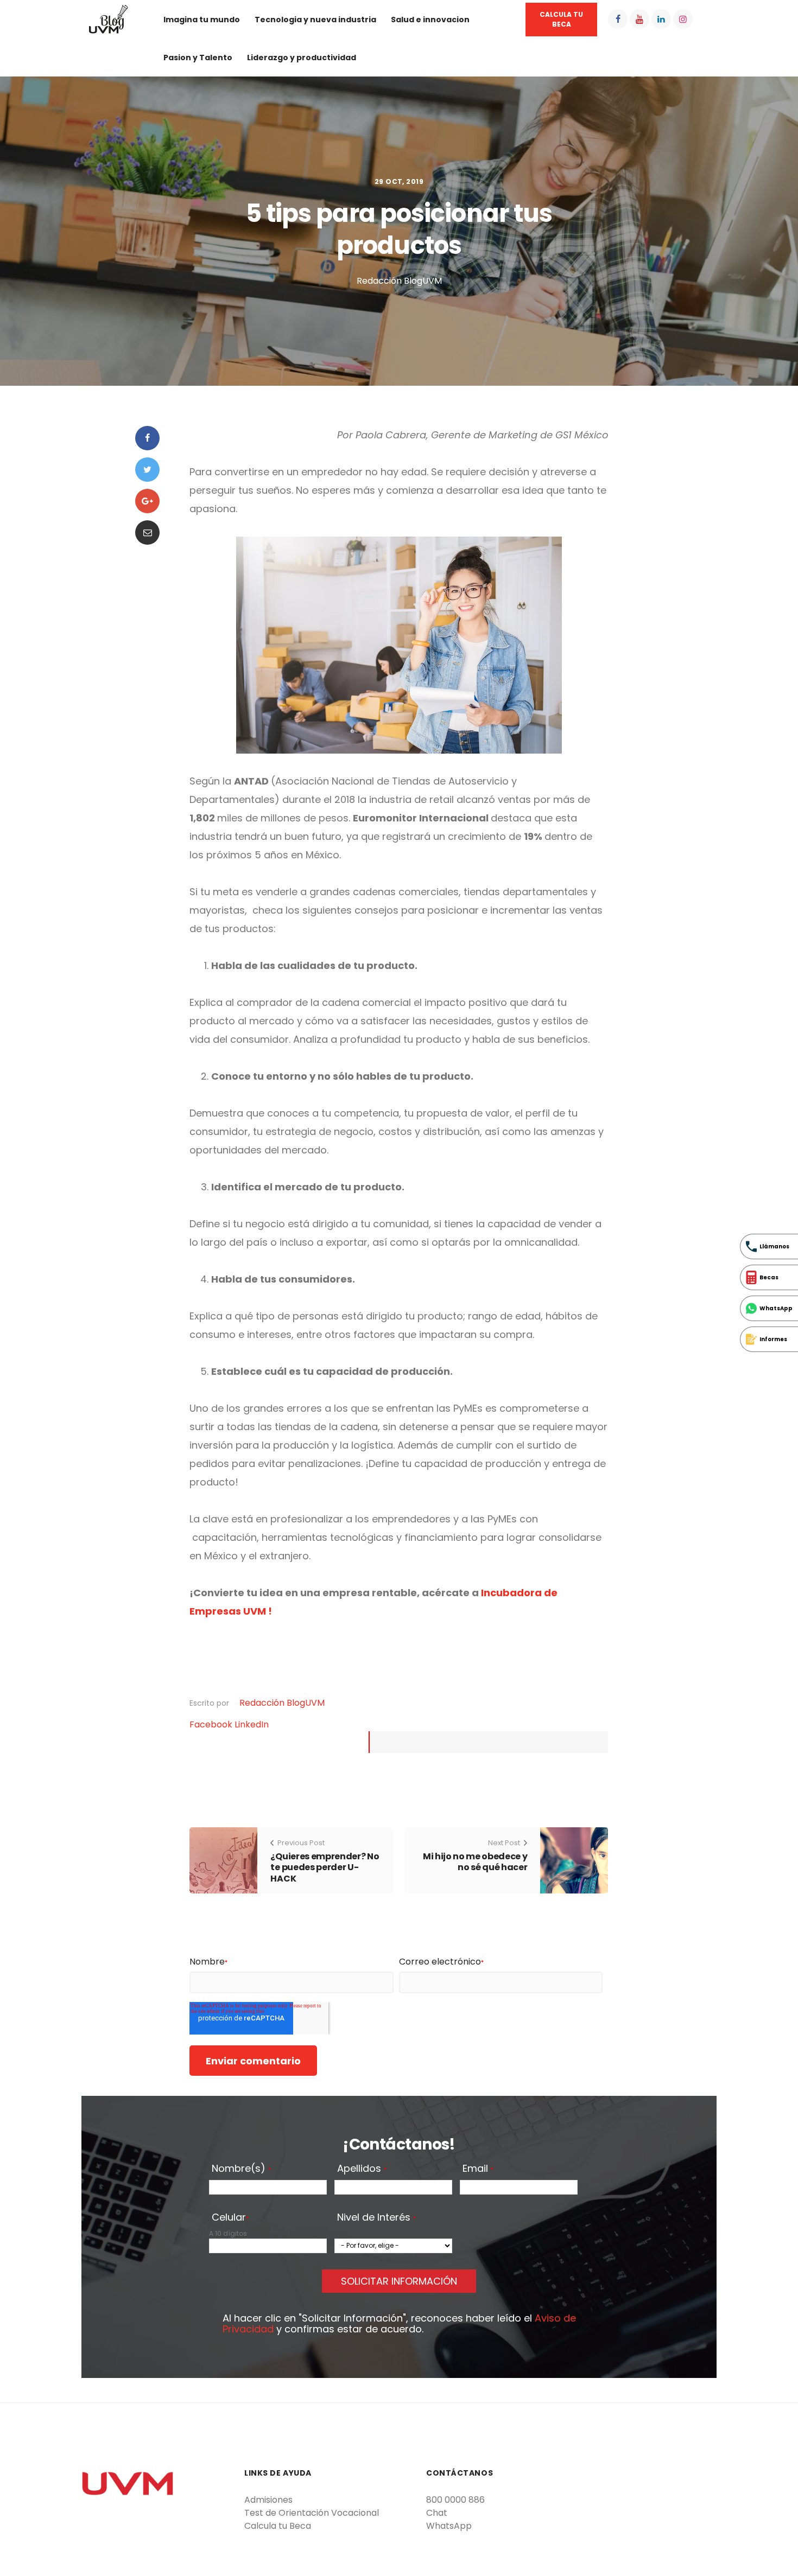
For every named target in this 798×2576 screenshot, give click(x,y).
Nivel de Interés (376, 2218)
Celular (230, 2218)
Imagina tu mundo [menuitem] (202, 20)
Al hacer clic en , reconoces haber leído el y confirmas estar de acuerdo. (399, 2324)
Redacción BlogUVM (282, 1703)
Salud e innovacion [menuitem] (430, 20)
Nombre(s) (241, 2169)
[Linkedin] (661, 19)
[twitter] (147, 470)
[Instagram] (683, 19)
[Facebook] (618, 19)
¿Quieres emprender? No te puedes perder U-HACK (325, 1868)
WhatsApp (449, 2526)
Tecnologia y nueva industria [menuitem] (315, 20)
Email (478, 2169)
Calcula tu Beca (278, 2526)
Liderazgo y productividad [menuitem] (302, 58)
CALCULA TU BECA (561, 19)
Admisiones (268, 2500)
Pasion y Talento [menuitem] (198, 58)
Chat (437, 2513)
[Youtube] (639, 19)
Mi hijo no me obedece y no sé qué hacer (475, 1862)
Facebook (212, 1724)
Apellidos (362, 2169)
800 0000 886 (455, 2500)
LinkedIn (252, 1724)
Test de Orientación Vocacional (312, 2513)
